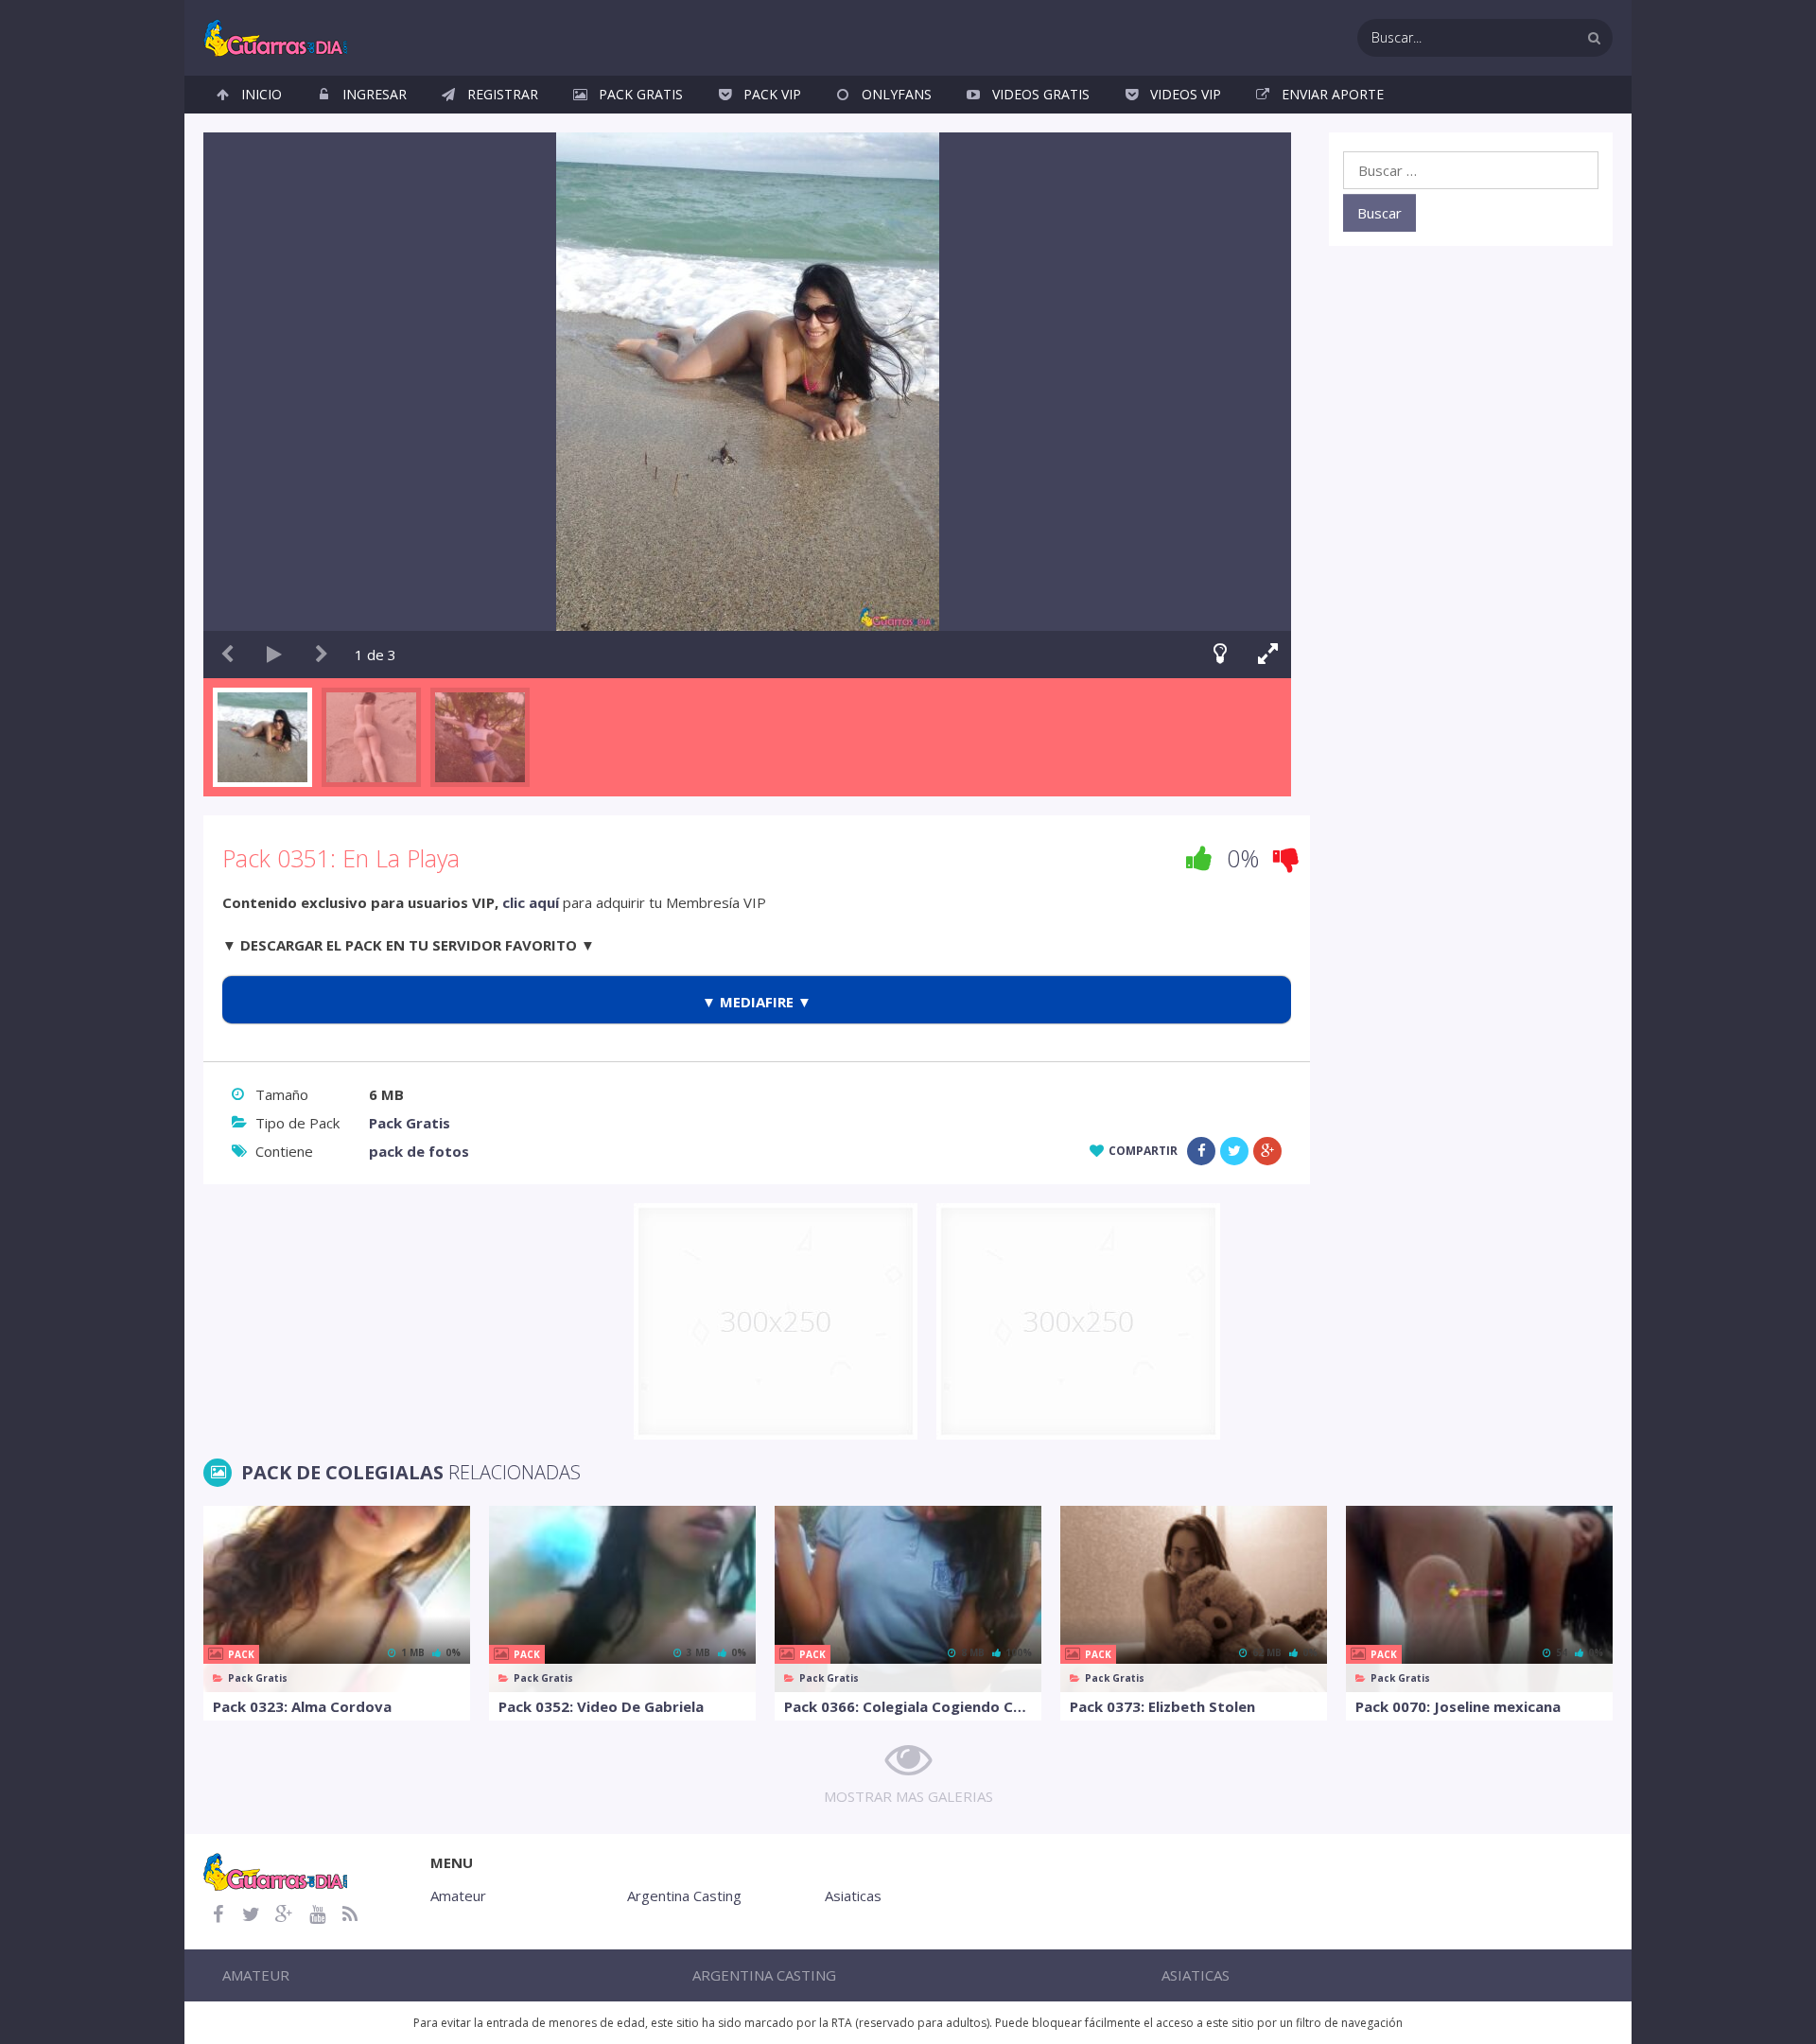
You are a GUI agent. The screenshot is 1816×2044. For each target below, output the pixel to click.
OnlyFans (897, 94)
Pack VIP (772, 94)
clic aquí (531, 902)
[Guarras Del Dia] (277, 36)
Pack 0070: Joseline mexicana (1458, 1706)
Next (322, 655)
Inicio (262, 94)
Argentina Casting (684, 1896)
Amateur (458, 1896)
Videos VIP (1186, 94)
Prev (227, 655)
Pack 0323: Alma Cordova (302, 1706)
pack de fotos (419, 1151)
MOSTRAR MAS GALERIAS (908, 1796)
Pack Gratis (641, 94)
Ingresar (375, 94)
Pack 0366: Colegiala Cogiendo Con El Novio (908, 1706)
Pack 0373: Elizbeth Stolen (1162, 1706)
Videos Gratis (1041, 94)
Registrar (503, 94)
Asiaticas (853, 1896)
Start (274, 655)
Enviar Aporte (1333, 94)
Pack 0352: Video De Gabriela (601, 1706)
